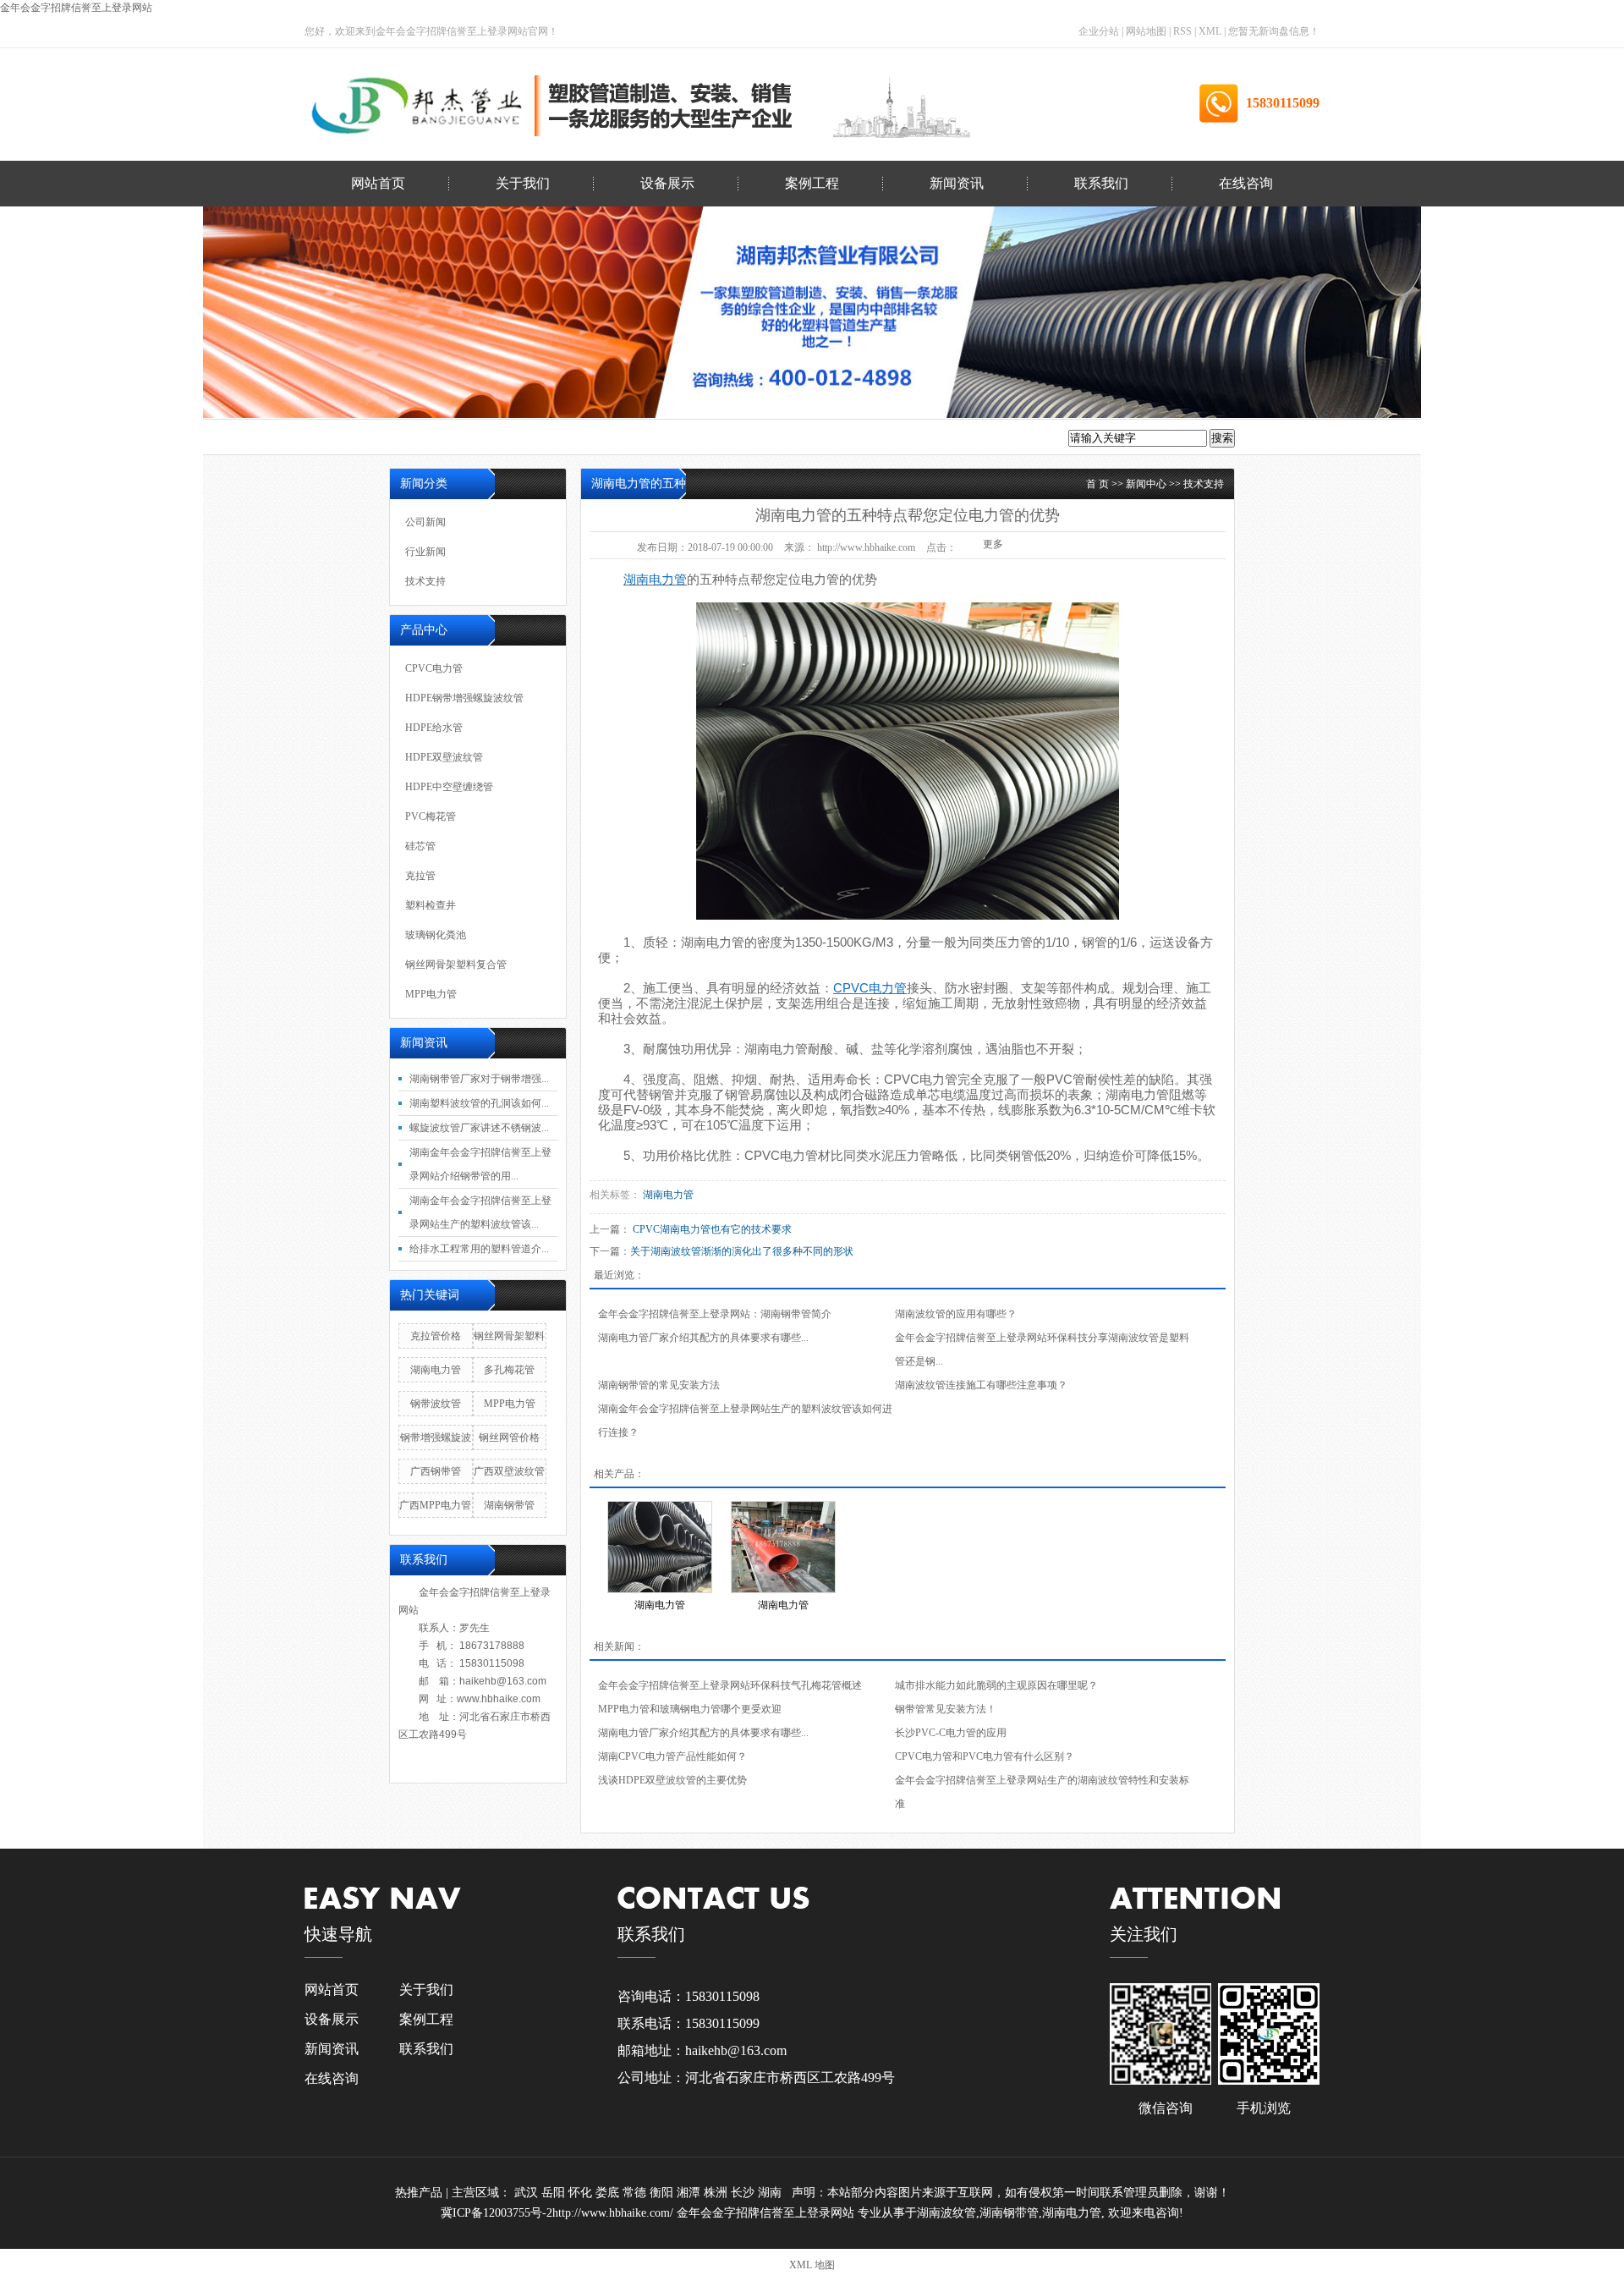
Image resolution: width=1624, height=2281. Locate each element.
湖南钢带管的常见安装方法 (659, 1385)
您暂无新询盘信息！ (1274, 31)
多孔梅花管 (509, 1370)
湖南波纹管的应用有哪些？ (956, 1314)
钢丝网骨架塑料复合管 (78, 711)
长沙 (744, 2193)
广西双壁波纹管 (509, 1471)
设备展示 (667, 183)
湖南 (771, 2193)
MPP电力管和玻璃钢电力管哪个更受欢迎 (690, 1709)
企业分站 (1099, 31)
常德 (636, 2193)
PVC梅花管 (77, 483)
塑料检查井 (78, 620)
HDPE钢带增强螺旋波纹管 (464, 698)
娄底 (609, 2193)
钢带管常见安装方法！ (946, 1709)
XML (1210, 31)
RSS (1182, 31)
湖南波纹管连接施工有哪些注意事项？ (981, 1385)
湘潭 (690, 2193)
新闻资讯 (957, 183)
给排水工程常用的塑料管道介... (479, 1249)
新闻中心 (1146, 484)
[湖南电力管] (660, 1547)
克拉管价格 (436, 1336)
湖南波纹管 (946, 2213)
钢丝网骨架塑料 (509, 1336)
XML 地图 (812, 2265)
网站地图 (1147, 31)
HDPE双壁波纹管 (77, 391)
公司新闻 (71, 254)
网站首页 (378, 183)
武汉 (528, 2193)
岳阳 (555, 2193)
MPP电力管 (78, 757)
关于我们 (523, 183)
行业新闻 (71, 300)
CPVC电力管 (434, 668)
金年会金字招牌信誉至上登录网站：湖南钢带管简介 (715, 1314)
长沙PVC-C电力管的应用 (951, 1733)
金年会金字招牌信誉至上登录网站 (76, 8)
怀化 (582, 2193)
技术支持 (71, 346)
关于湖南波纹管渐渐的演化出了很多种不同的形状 (742, 1251)
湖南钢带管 (509, 1505)
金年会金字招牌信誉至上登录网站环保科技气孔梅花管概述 (730, 1685)
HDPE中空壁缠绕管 (77, 437)
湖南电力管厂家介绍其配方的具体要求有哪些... (703, 1338)
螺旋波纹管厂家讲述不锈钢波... (479, 1128)
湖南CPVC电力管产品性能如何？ (672, 1756)
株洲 (717, 2193)
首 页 (1097, 484)
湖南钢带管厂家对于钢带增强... (479, 1079)
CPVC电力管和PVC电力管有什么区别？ (985, 1756)
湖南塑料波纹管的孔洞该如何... (479, 1103)
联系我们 (1101, 183)
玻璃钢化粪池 (78, 665)
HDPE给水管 (434, 728)
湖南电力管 (713, 942)
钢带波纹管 (436, 1404)
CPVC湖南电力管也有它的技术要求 (712, 1229)
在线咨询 (1246, 183)
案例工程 (812, 183)
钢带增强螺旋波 (436, 1437)
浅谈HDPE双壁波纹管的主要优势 (672, 1780)
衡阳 (663, 2193)
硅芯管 (78, 528)
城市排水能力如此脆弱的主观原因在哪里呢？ (996, 1685)
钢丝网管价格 (509, 1437)
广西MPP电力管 (435, 1505)
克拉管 (78, 574)
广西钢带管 (436, 1471)
